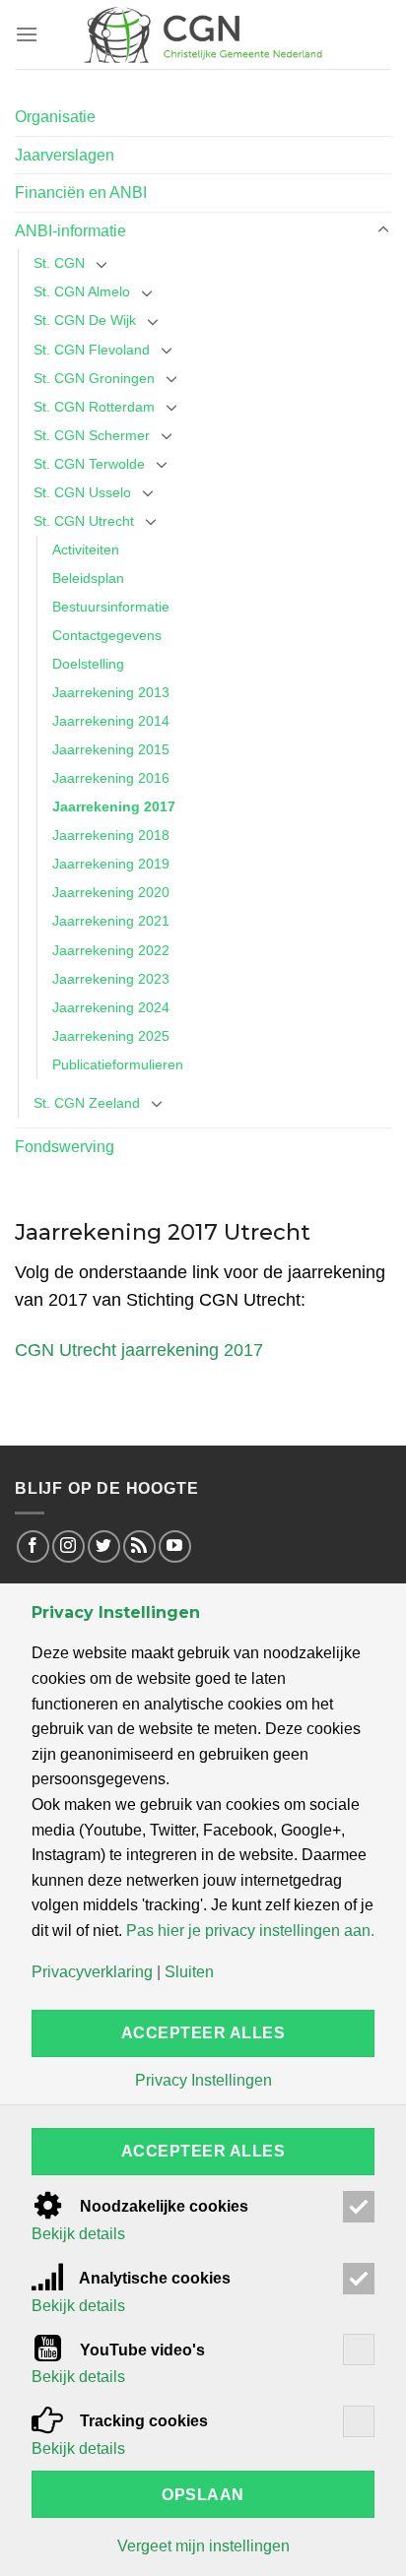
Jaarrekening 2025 (111, 1036)
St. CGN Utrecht (84, 521)
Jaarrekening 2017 (114, 806)
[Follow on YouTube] (175, 1546)
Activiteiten (86, 549)
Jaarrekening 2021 (111, 921)
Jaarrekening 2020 (111, 892)
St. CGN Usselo (82, 492)
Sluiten (189, 1972)
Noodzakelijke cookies (162, 2206)
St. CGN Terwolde (89, 464)
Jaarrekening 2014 (111, 721)
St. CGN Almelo (82, 291)
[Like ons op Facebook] (33, 1546)
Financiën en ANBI (81, 193)
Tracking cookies (142, 2421)
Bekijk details (78, 2234)
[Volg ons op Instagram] (68, 1546)
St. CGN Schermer (92, 435)
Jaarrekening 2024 (111, 1007)
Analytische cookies (153, 2278)
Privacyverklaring (92, 1972)
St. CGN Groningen (94, 378)
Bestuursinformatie (111, 607)
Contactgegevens (107, 635)
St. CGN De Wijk (85, 320)
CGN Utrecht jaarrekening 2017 (139, 1350)
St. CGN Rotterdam (94, 407)
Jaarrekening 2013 (111, 692)
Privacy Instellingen (203, 2081)
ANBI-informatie (70, 231)
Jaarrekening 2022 (111, 950)
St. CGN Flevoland (92, 350)
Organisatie (55, 117)
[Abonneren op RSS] (139, 1546)
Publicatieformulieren (118, 1064)
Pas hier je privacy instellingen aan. (250, 1931)
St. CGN (59, 263)
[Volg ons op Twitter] (104, 1546)
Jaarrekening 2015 (111, 749)
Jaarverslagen (65, 155)
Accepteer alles (203, 2033)
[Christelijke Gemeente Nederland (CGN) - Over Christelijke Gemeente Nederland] (203, 34)
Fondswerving (65, 1147)
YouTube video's (140, 2350)
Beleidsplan (88, 578)
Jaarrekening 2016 (111, 778)
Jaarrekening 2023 (111, 979)
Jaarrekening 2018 (111, 835)
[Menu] (27, 34)
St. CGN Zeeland (87, 1103)
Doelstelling (88, 664)
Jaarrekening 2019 (111, 864)
